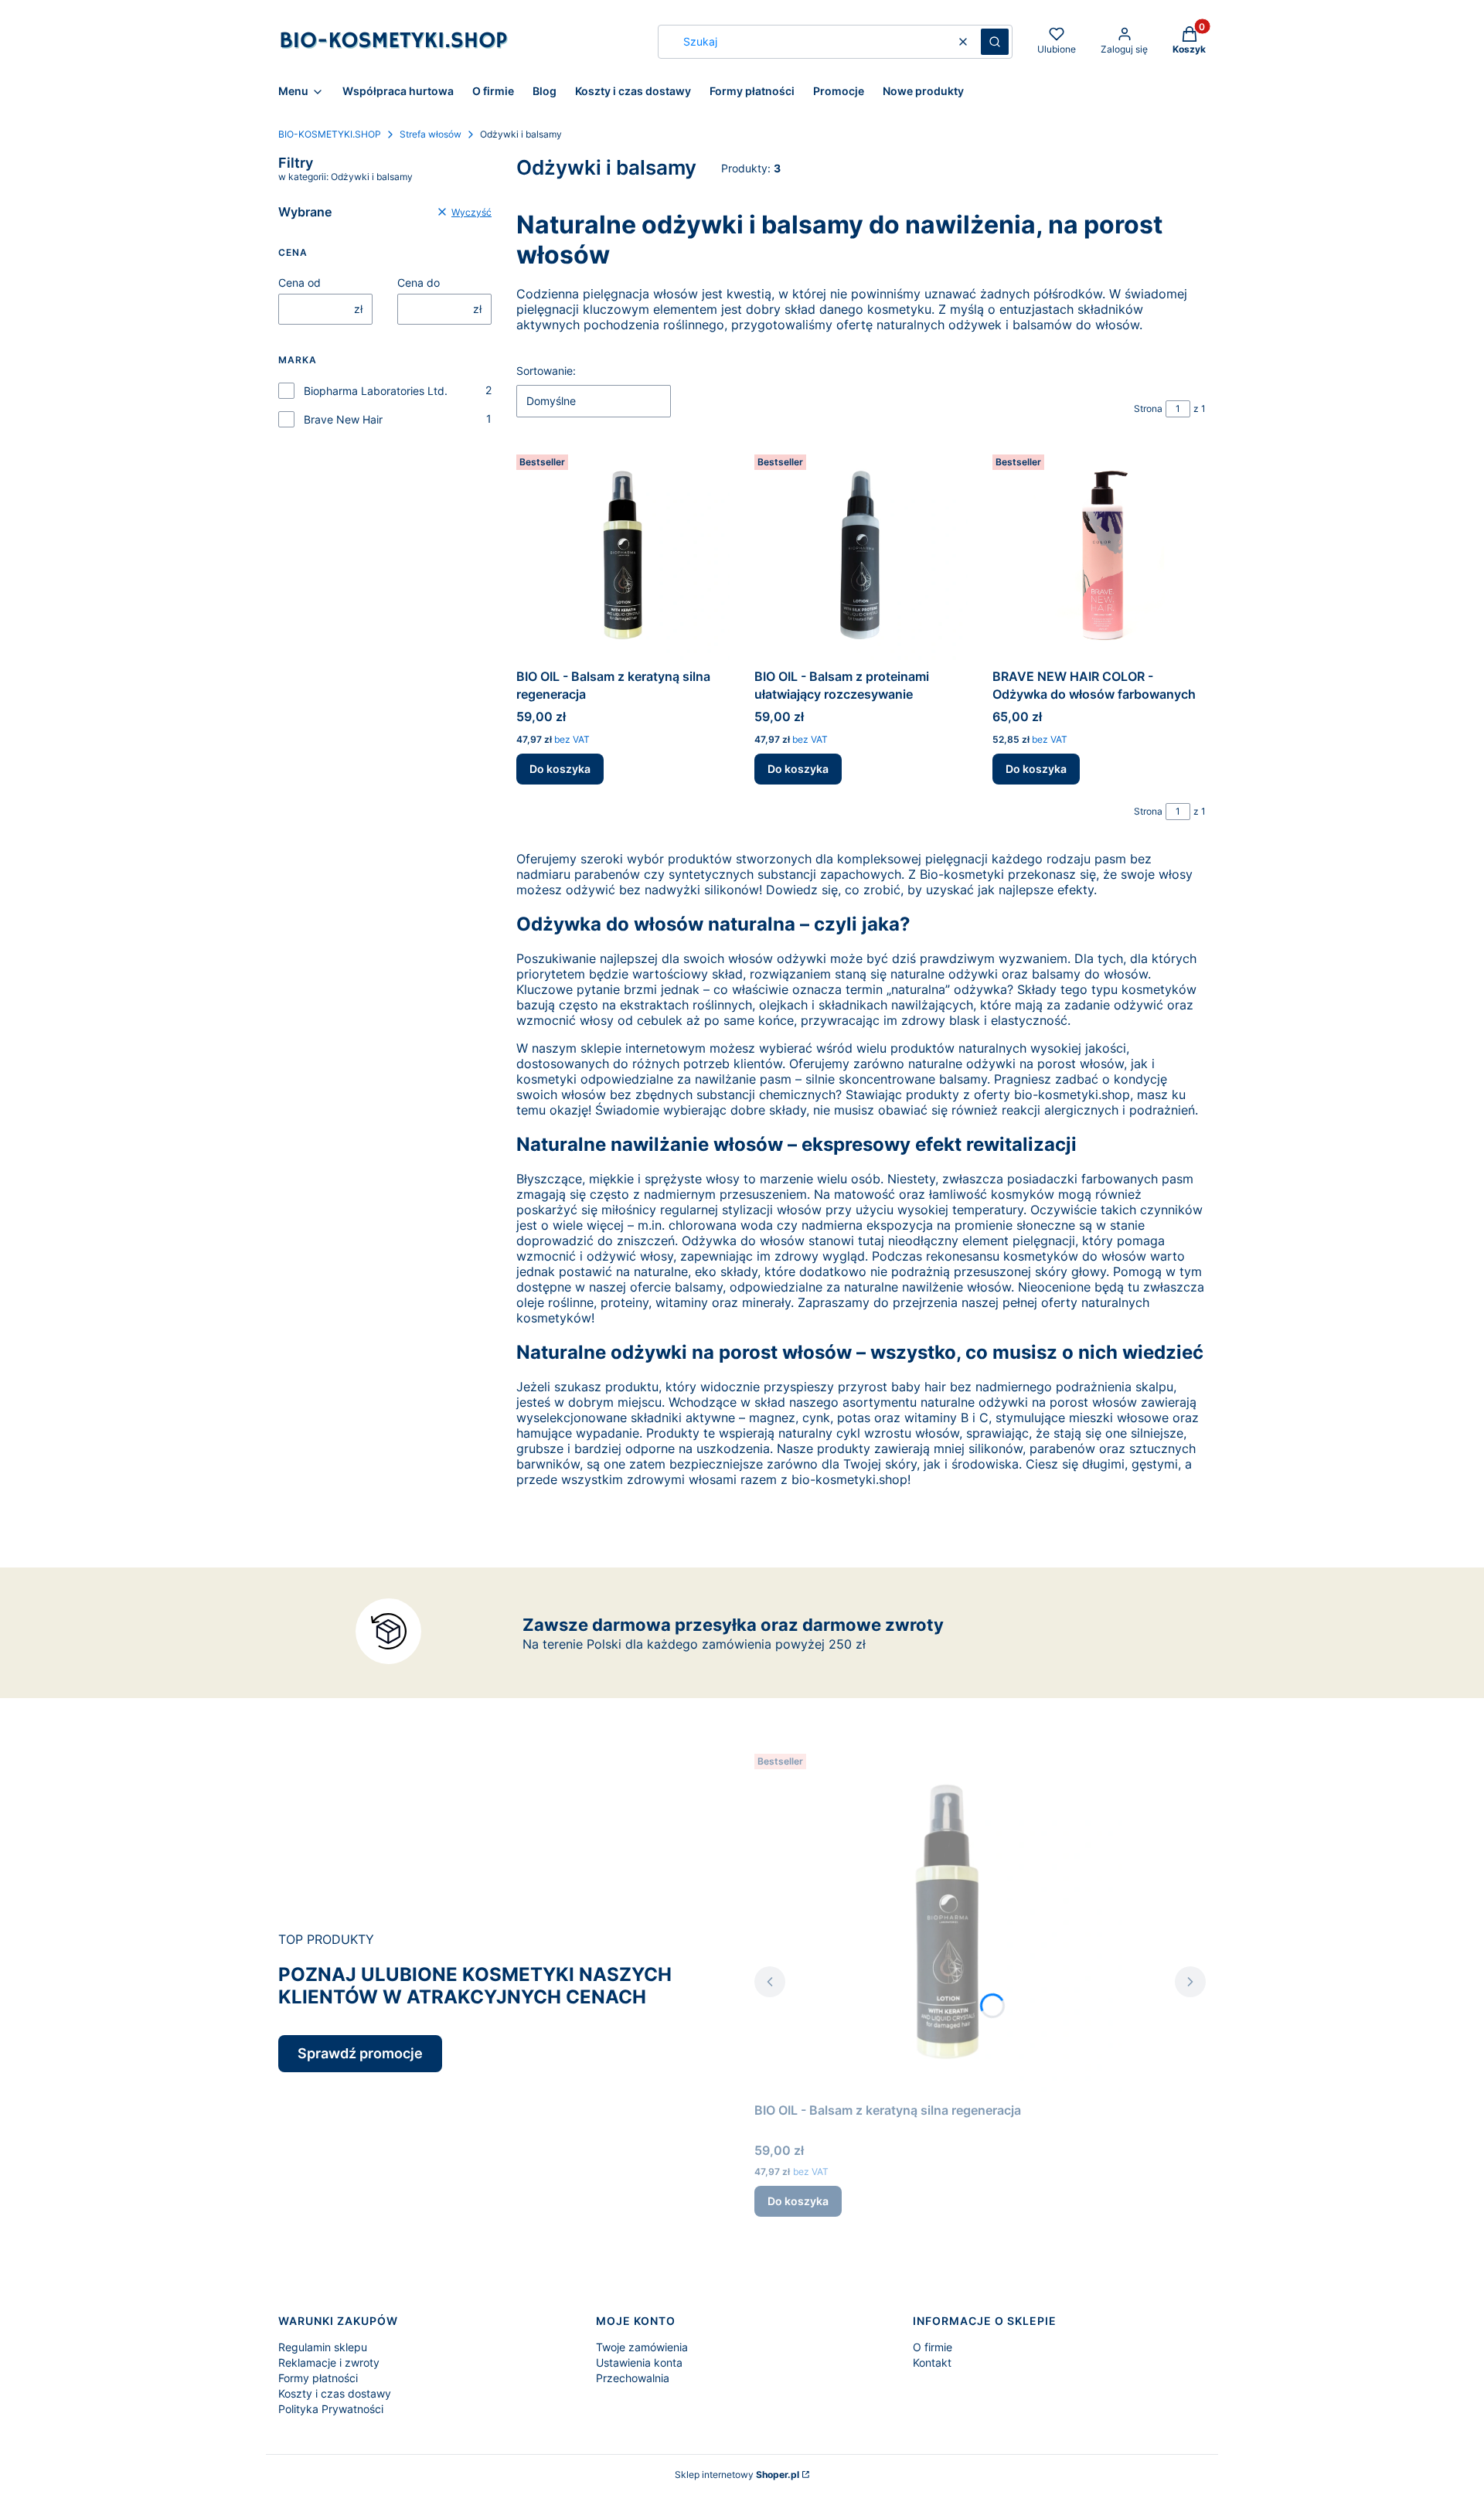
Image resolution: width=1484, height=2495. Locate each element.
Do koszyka (560, 769)
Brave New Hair (343, 419)
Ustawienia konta (639, 2362)
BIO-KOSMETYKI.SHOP (330, 134)
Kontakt (932, 2362)
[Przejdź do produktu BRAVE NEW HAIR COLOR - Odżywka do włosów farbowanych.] (1099, 555)
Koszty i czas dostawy (335, 2393)
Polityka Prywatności (331, 2409)
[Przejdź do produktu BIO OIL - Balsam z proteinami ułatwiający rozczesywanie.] (861, 555)
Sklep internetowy (737, 2475)
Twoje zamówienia (642, 2347)
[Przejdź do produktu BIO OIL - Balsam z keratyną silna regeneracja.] (623, 555)
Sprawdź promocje (360, 2053)
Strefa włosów (431, 134)
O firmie (933, 2347)
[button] (995, 42)
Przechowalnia (633, 2378)
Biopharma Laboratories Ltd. (376, 391)
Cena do (419, 283)
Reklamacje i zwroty (329, 2362)
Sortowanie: (546, 371)
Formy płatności (318, 2378)
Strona (1148, 408)
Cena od (300, 283)
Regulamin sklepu (323, 2347)
